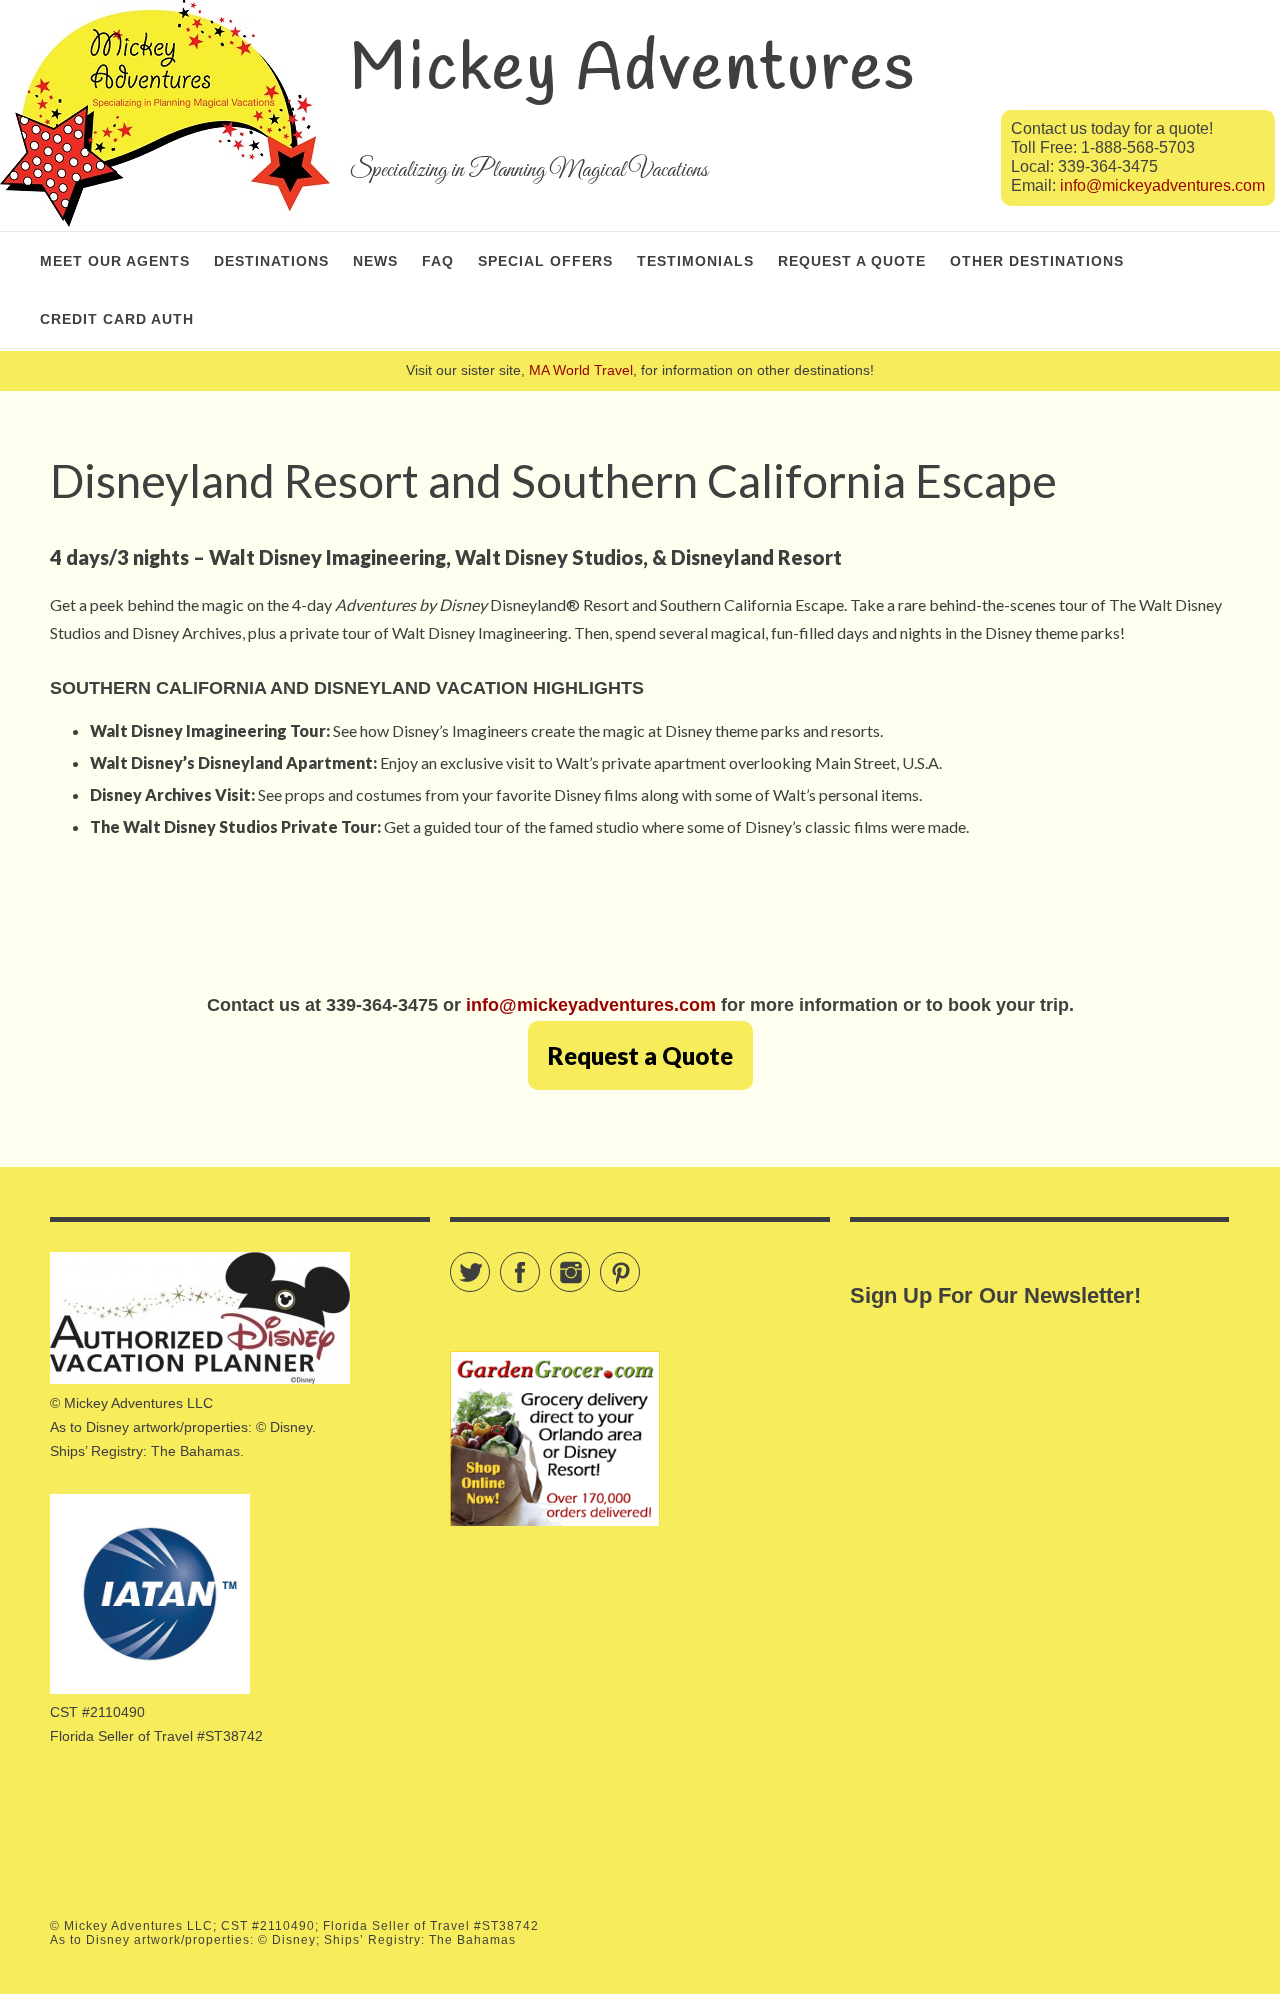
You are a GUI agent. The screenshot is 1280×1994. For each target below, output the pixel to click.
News (375, 261)
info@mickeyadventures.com (1162, 185)
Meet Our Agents (115, 261)
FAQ (438, 261)
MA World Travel (581, 370)
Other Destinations (1037, 261)
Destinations (271, 261)
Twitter (489, 1263)
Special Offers (545, 261)
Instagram (589, 1263)
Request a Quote (852, 261)
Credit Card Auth (117, 319)
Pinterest (639, 1263)
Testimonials (695, 261)
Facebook (539, 1263)
